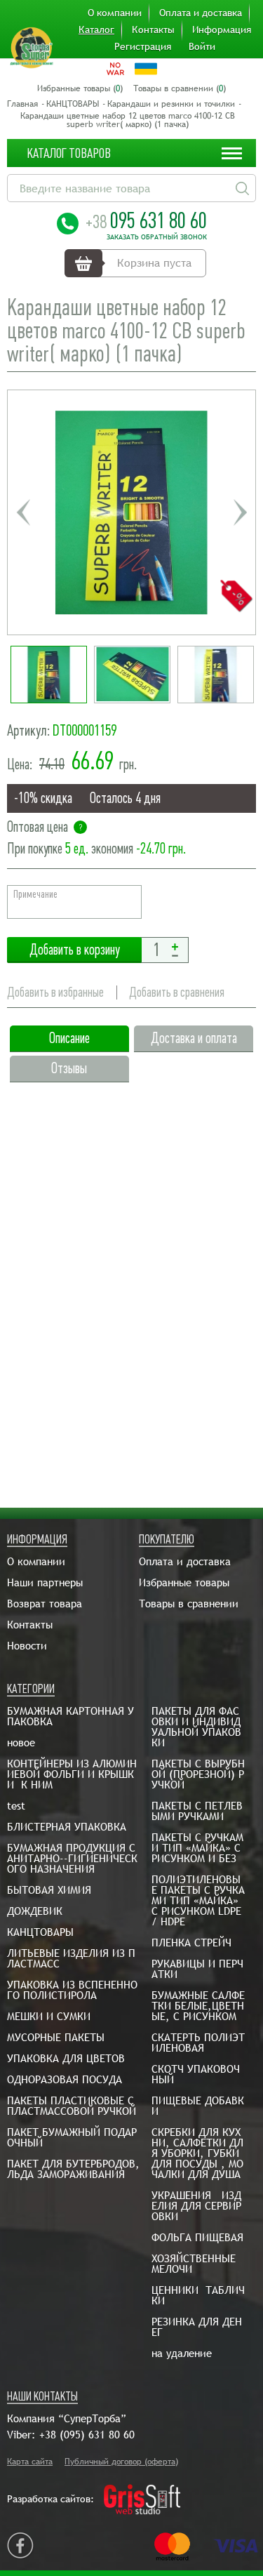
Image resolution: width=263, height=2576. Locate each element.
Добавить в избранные (55, 992)
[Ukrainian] (146, 69)
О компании (115, 13)
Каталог (96, 29)
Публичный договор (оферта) (121, 2462)
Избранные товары (184, 1582)
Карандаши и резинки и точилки (171, 104)
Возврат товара (45, 1604)
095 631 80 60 (146, 220)
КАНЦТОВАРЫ (73, 104)
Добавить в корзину (74, 950)
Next (240, 512)
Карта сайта (30, 2462)
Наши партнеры (45, 1582)
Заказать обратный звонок (157, 237)
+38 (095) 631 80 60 (87, 2435)
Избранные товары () (80, 88)
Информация (222, 29)
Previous (23, 512)
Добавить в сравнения (177, 992)
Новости (27, 1646)
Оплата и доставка (201, 13)
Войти (202, 46)
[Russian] (115, 69)
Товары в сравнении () (180, 88)
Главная (22, 104)
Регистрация (143, 46)
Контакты (153, 29)
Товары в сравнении (189, 1604)
